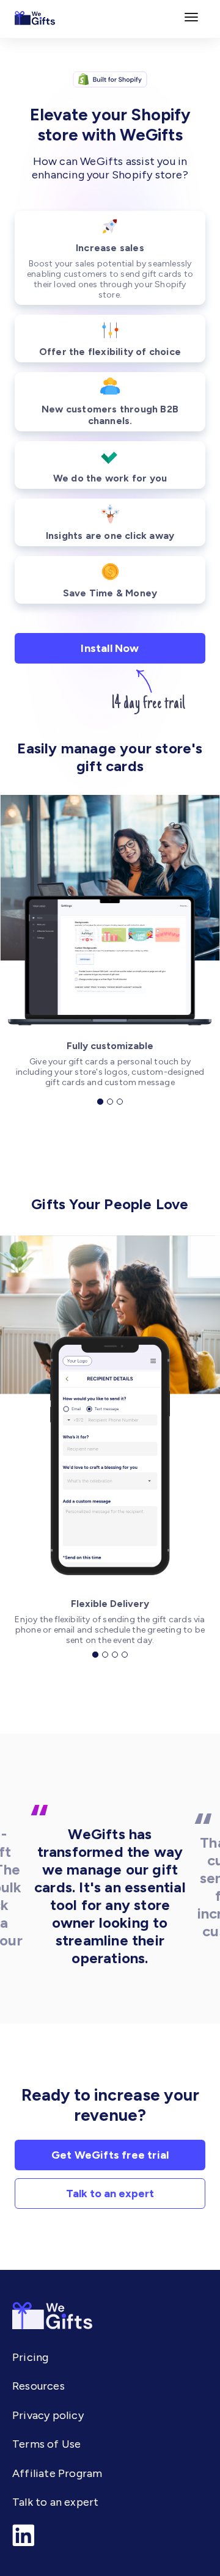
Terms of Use (46, 2444)
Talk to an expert (110, 2194)
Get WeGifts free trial (110, 2155)
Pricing (30, 2357)
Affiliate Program (57, 2473)
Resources (38, 2386)
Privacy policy (48, 2415)
